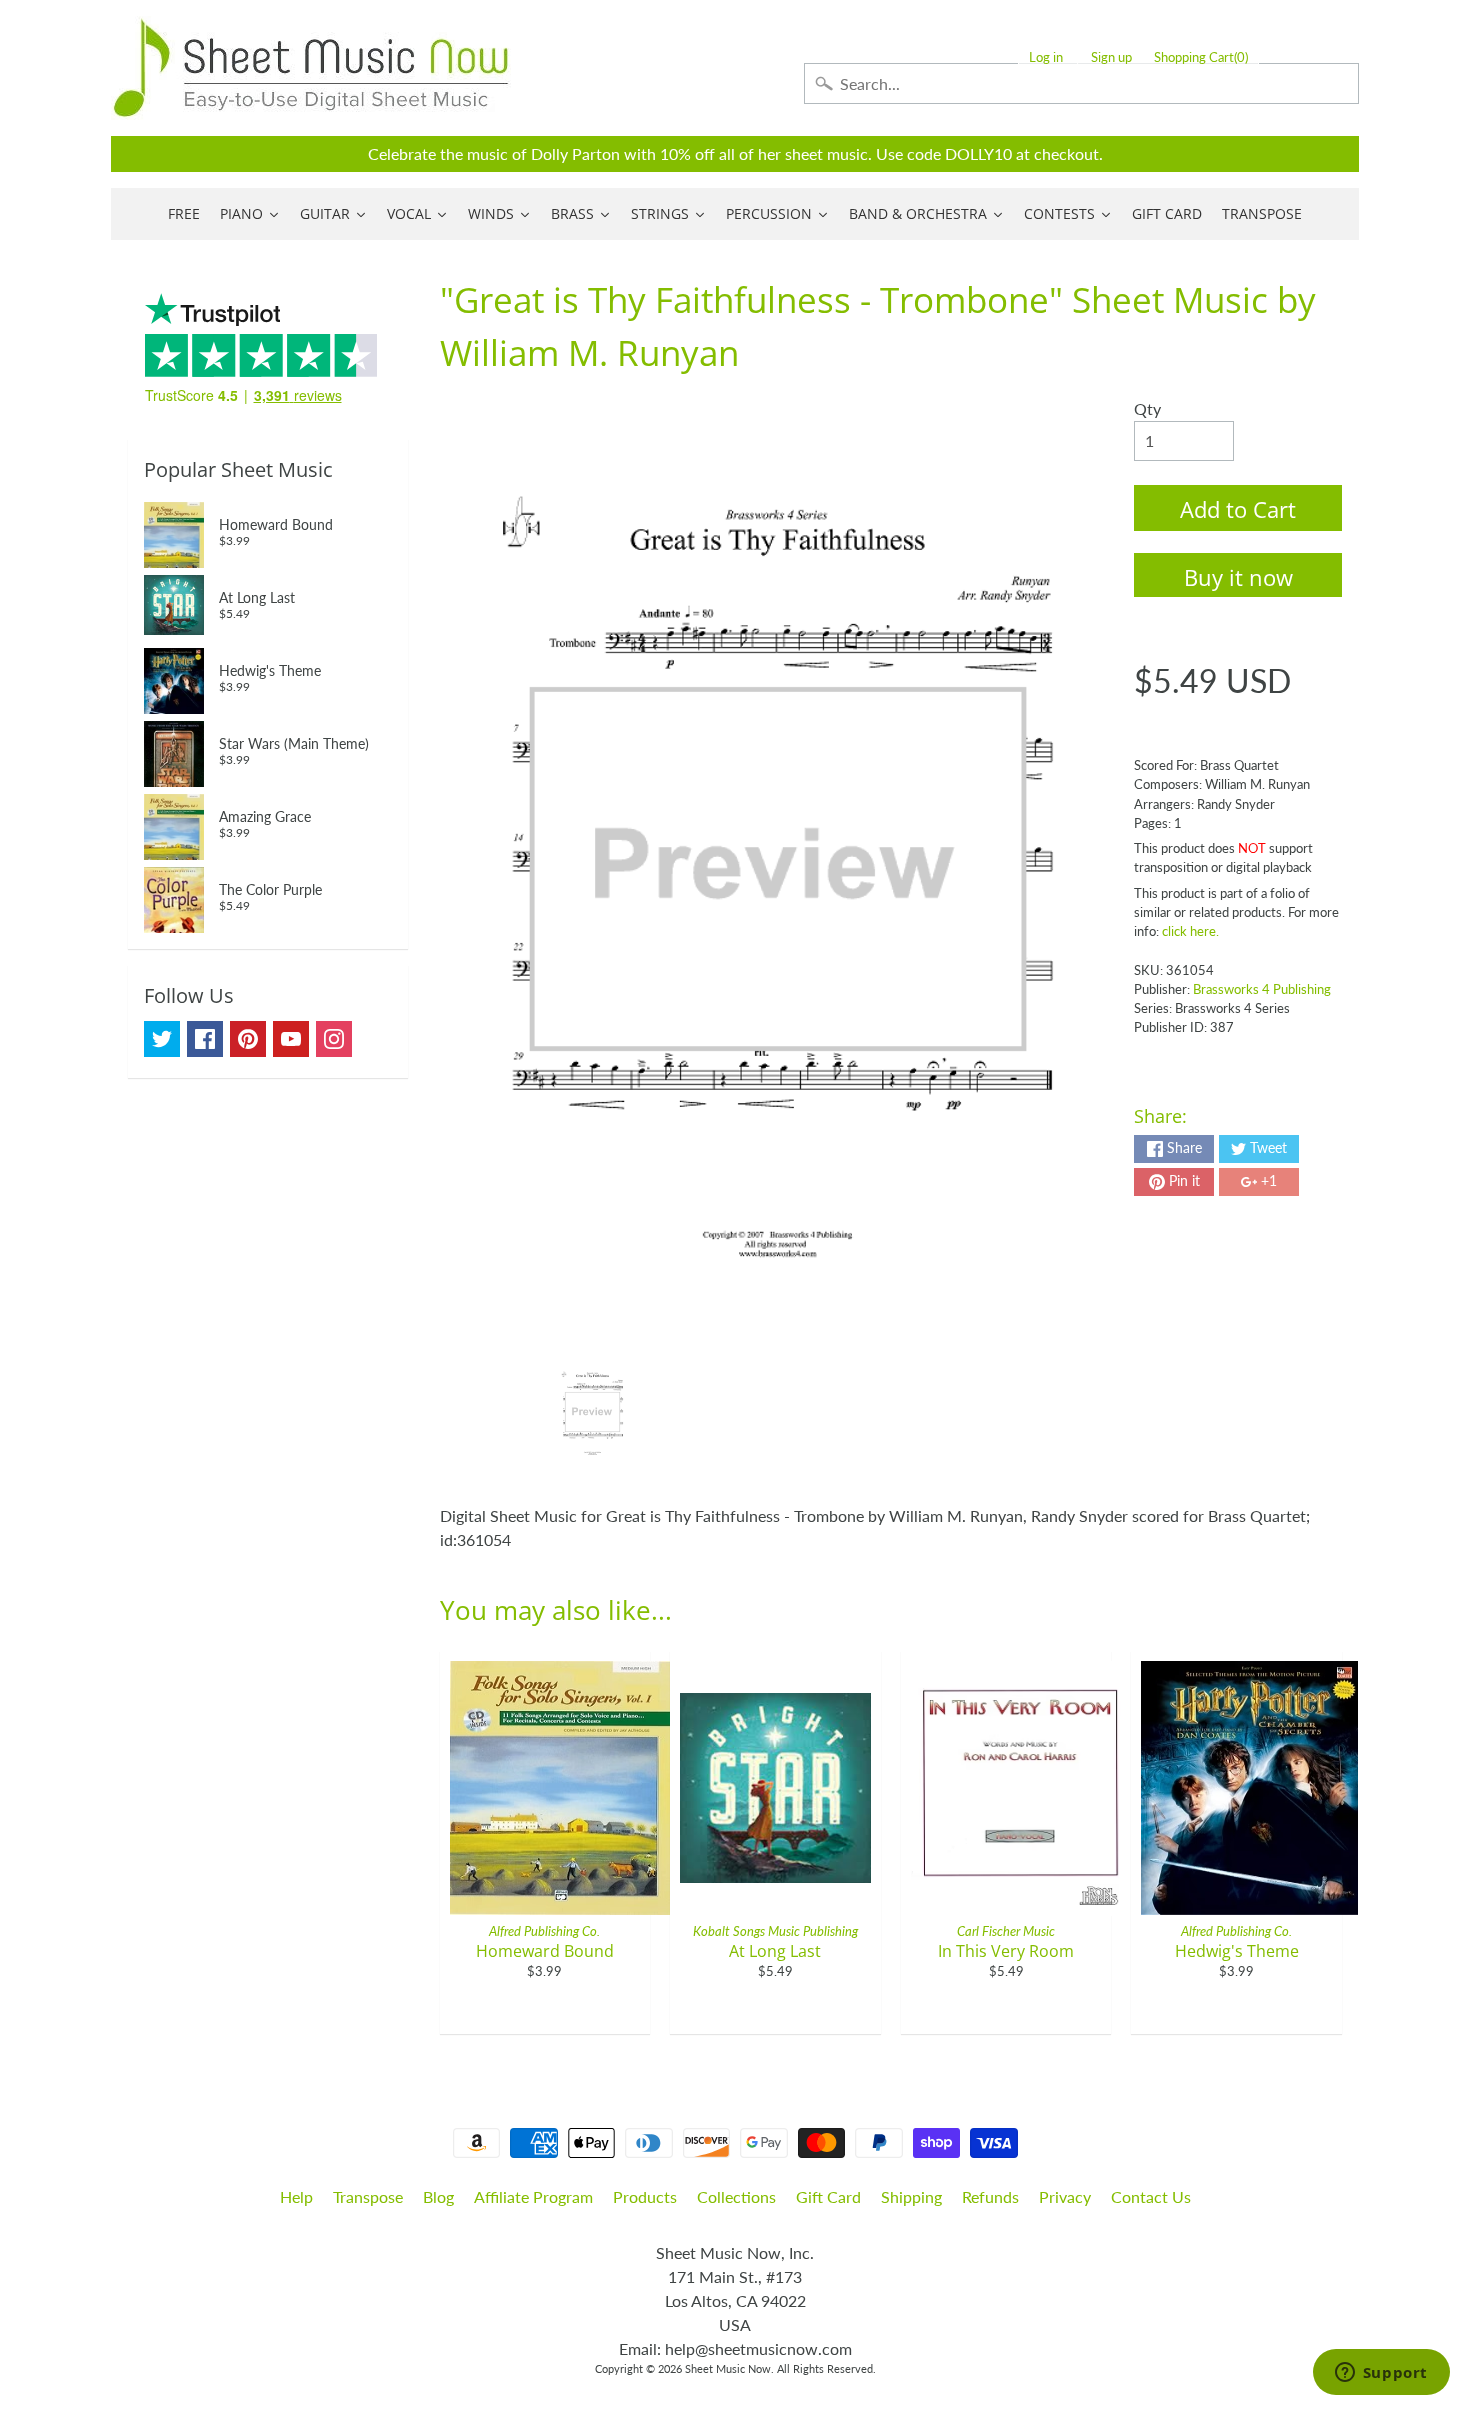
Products (645, 2196)
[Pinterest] (248, 1039)
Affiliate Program (533, 2196)
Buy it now (1238, 577)
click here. (1190, 931)
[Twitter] (162, 1039)
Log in (1046, 57)
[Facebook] (205, 1039)
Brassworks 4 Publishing (1262, 989)
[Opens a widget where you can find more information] (1381, 2374)
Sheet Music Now (728, 2368)
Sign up (1111, 57)
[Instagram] (334, 1039)
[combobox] (1081, 83)
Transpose (368, 2196)
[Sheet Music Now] (311, 68)
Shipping (911, 2196)
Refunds (990, 2196)
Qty (1147, 408)
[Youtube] (291, 1039)
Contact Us (1151, 2196)
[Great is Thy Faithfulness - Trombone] (592, 1412)
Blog (438, 2196)
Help (296, 2196)
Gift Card (828, 2196)
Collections (736, 2196)
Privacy (1065, 2196)
